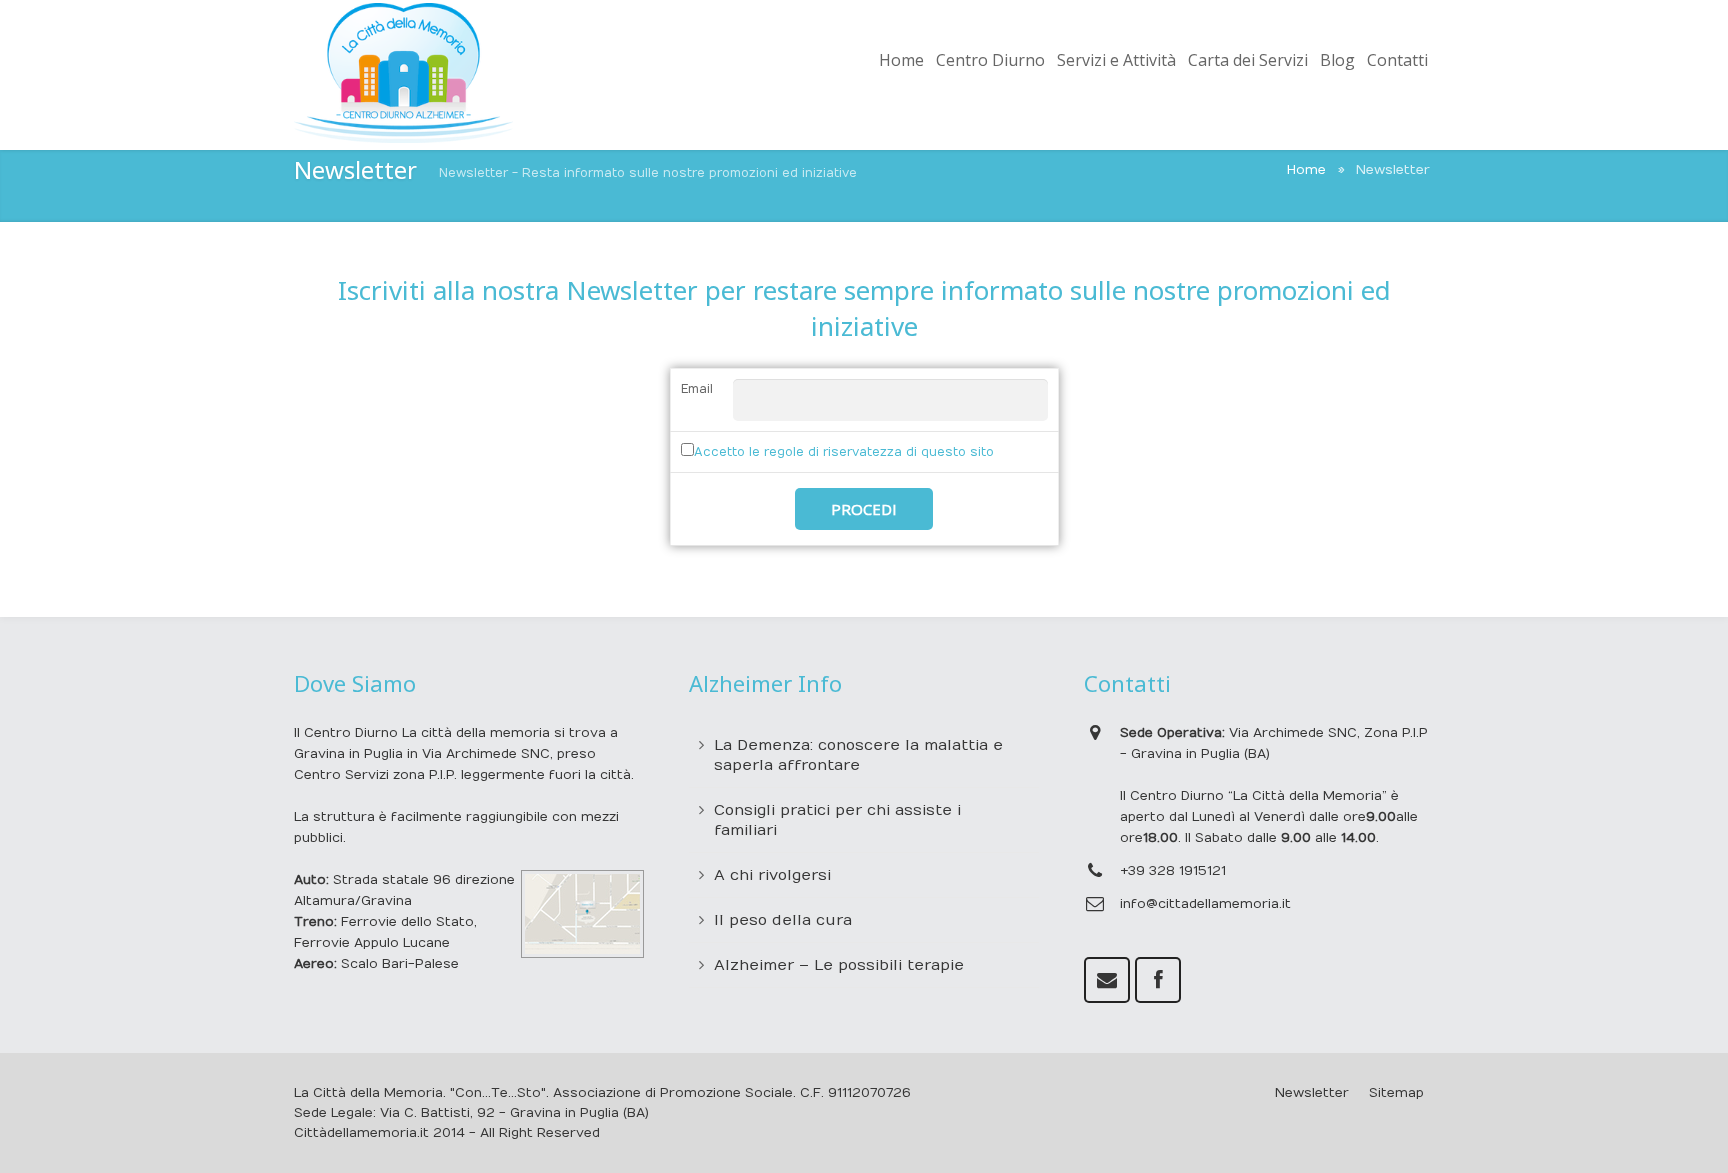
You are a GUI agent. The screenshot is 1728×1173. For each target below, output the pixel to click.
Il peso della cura (783, 920)
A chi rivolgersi (772, 875)
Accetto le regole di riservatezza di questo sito (844, 452)
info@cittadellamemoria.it (1205, 904)
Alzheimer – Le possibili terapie (839, 965)
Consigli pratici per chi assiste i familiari (837, 820)
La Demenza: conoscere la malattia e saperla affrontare (858, 755)
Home (1306, 170)
